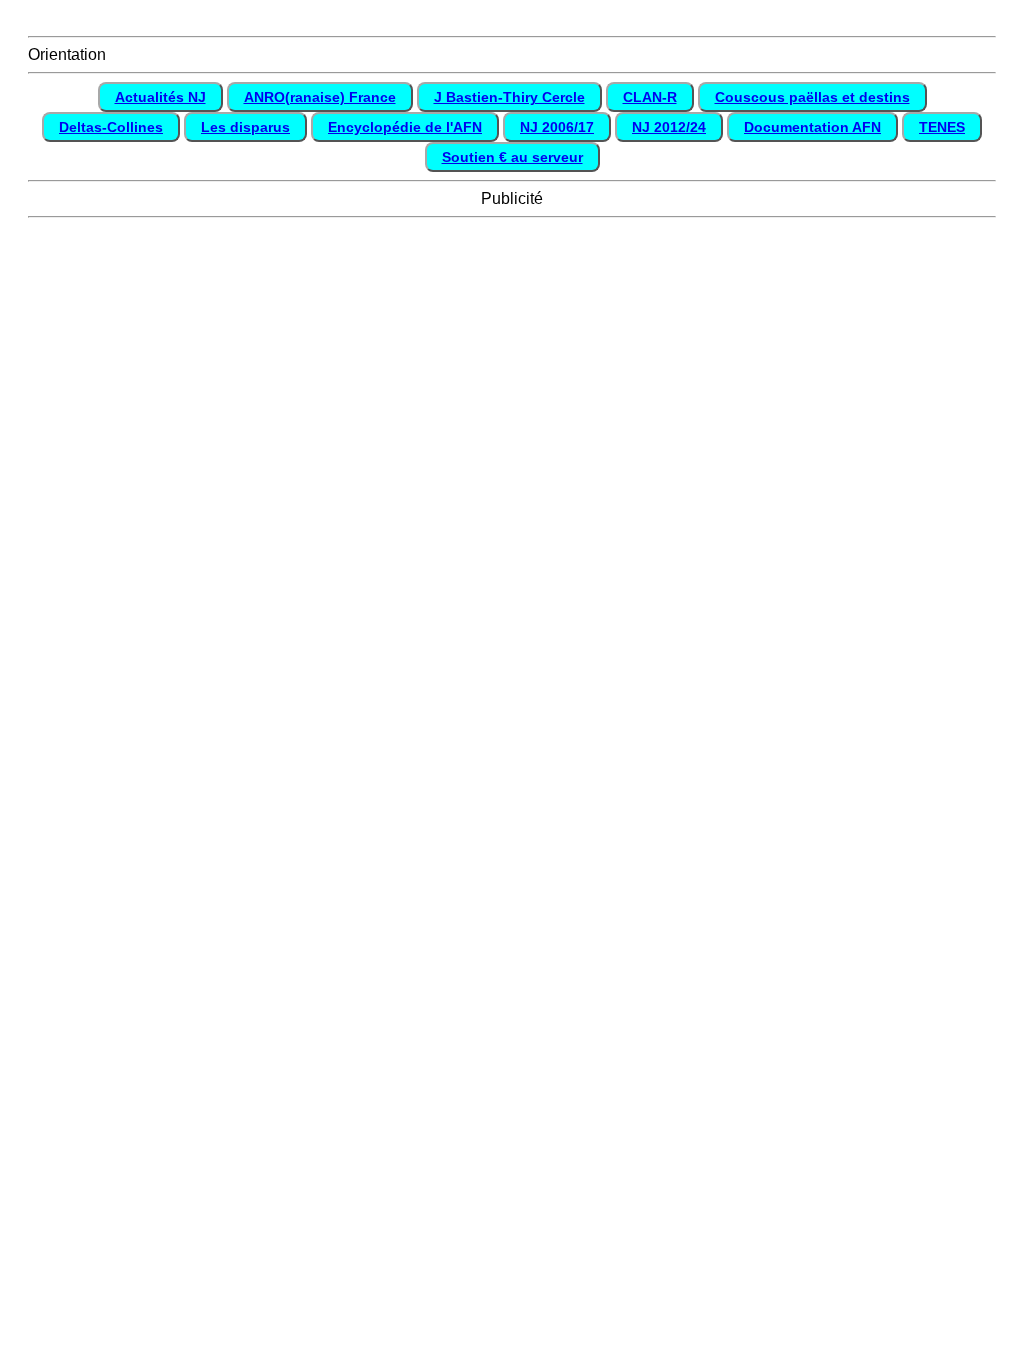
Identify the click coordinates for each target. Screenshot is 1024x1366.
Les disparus (245, 127)
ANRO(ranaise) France (320, 97)
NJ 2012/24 (669, 127)
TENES (942, 127)
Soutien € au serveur (512, 157)
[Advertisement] (512, 276)
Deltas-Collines (111, 127)
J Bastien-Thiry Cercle (509, 97)
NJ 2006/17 (557, 127)
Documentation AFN (812, 127)
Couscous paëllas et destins (812, 97)
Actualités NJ (160, 97)
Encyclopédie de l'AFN (405, 127)
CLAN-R (650, 97)
